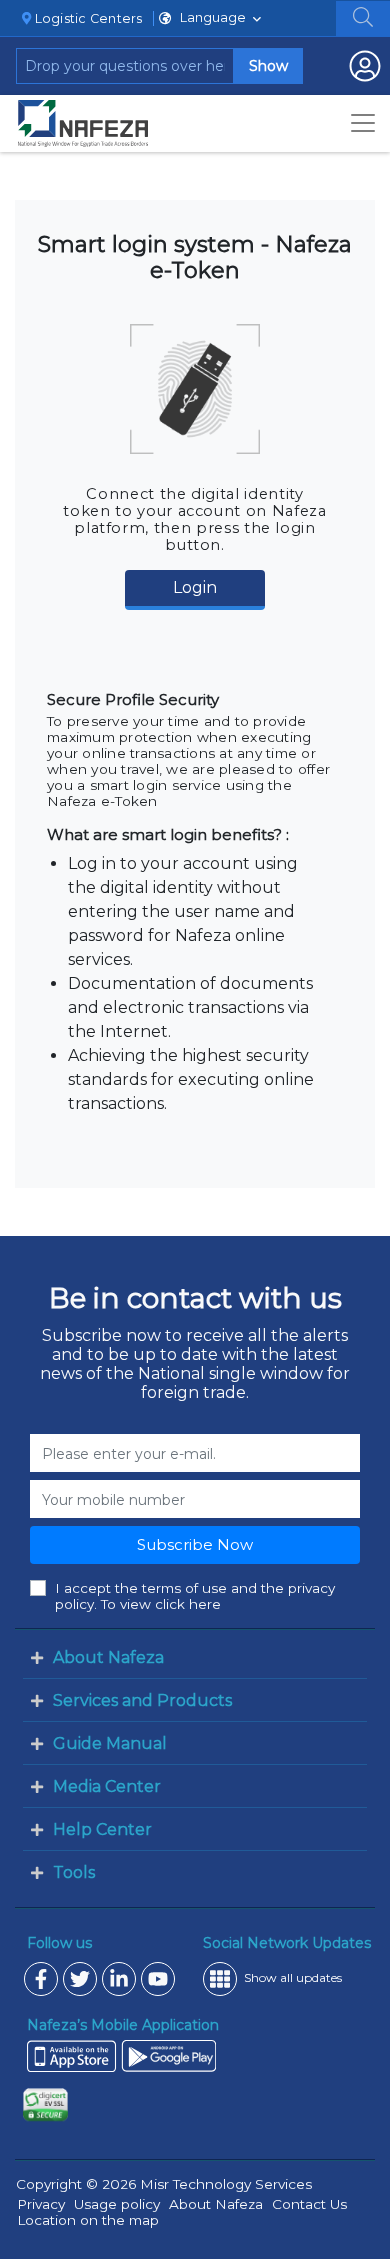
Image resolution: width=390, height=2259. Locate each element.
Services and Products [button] (142, 1700)
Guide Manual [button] (110, 1743)
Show (268, 66)
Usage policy (117, 2204)
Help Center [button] (102, 1829)
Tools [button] (74, 1872)
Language (213, 17)
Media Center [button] (107, 1786)
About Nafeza (216, 2204)
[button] (363, 17)
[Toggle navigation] (363, 123)
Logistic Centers (86, 18)
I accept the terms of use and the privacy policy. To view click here (195, 1596)
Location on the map (88, 2220)
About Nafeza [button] (108, 1657)
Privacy (41, 2204)
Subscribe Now (195, 1544)
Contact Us (309, 2204)
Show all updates (293, 1977)
